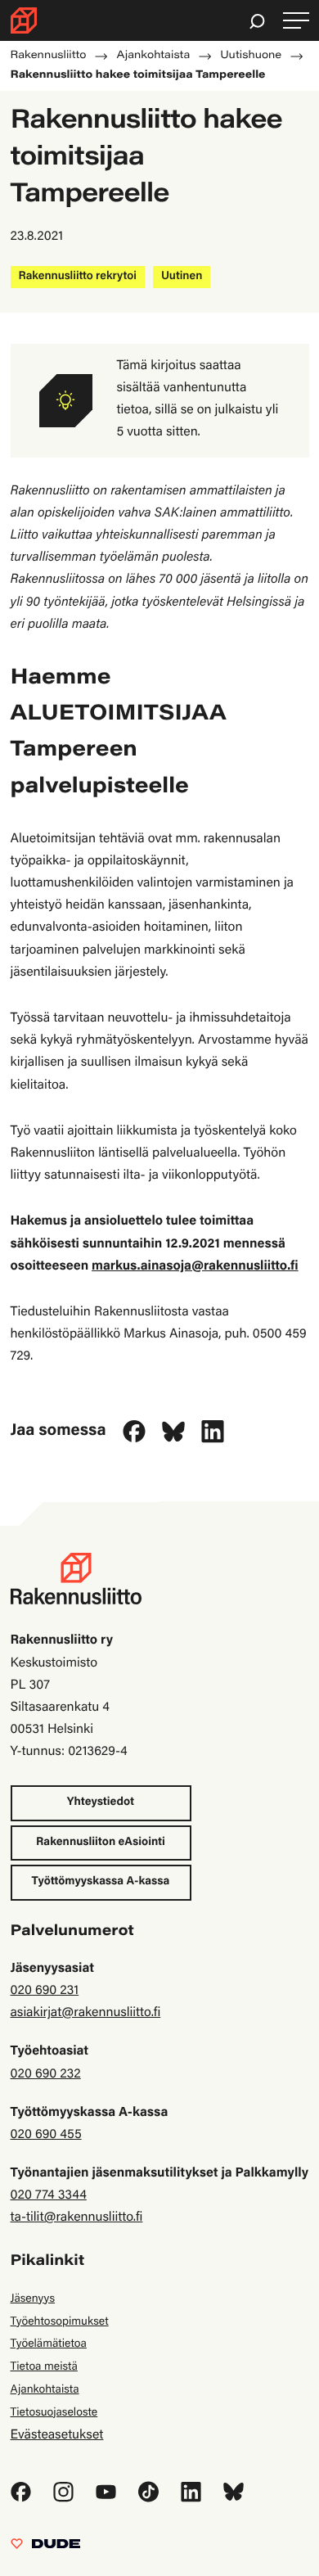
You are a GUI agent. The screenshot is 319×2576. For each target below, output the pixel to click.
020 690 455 (46, 2136)
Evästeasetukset (57, 2436)
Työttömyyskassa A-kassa (101, 1882)
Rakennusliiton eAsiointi (101, 1843)
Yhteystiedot (101, 1802)
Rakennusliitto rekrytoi (78, 277)
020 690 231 (45, 1992)
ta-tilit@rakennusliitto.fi (77, 2218)
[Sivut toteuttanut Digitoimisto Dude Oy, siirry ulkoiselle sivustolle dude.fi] (45, 2548)
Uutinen (182, 277)
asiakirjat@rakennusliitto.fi (86, 2014)
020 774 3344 (49, 2196)
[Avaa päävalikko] (296, 21)
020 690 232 (46, 2075)
